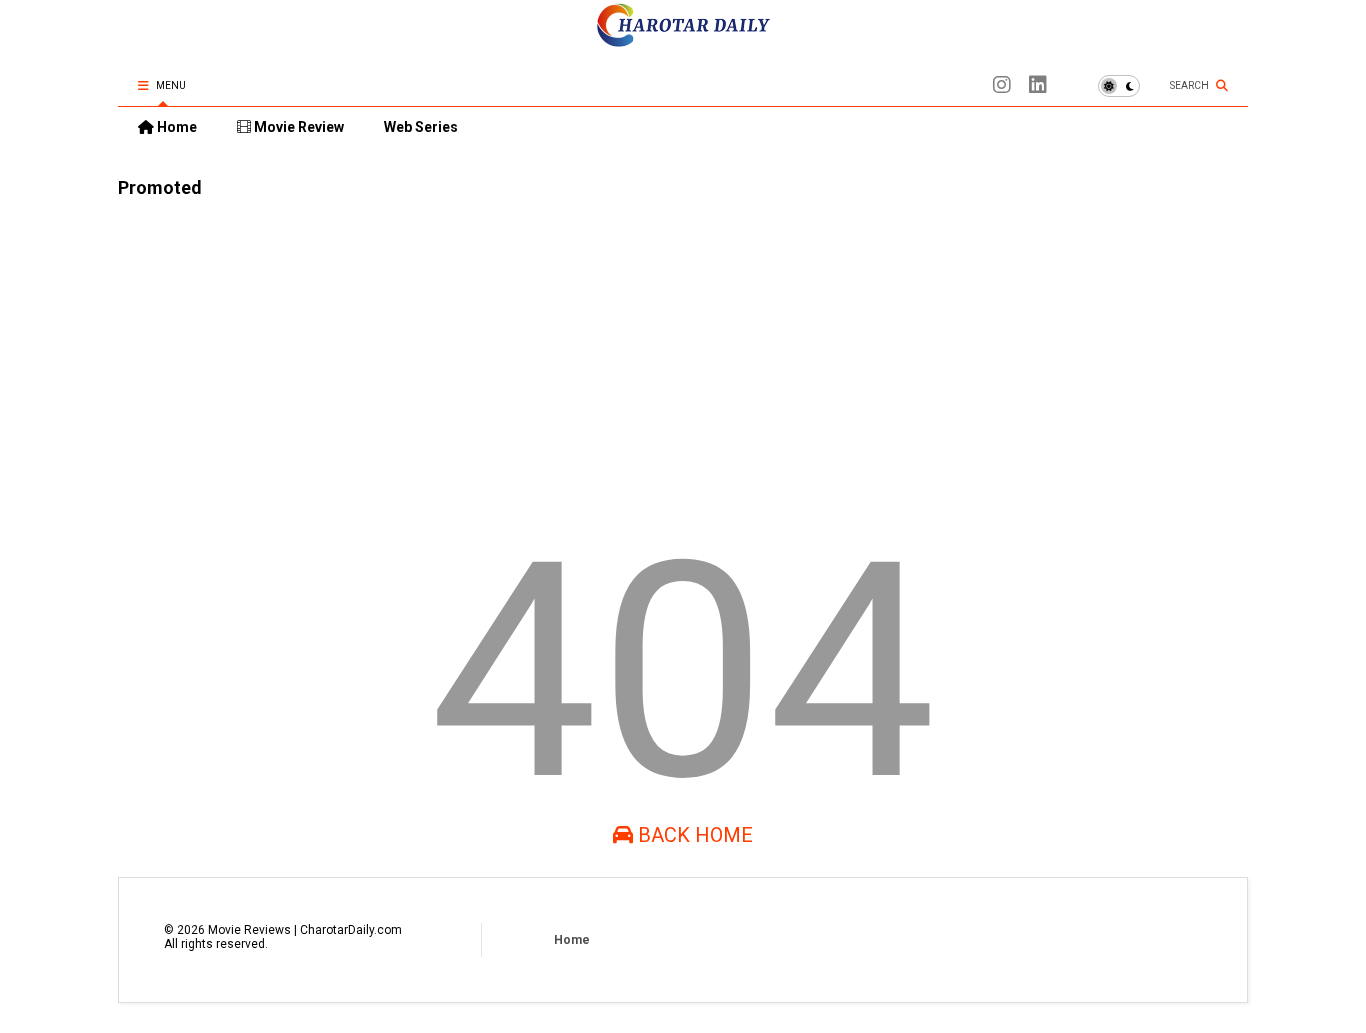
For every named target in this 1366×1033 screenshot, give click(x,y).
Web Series (421, 127)
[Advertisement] (683, 353)
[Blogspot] (1002, 85)
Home (175, 127)
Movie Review (297, 127)
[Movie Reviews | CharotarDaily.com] (683, 41)
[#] (1038, 85)
